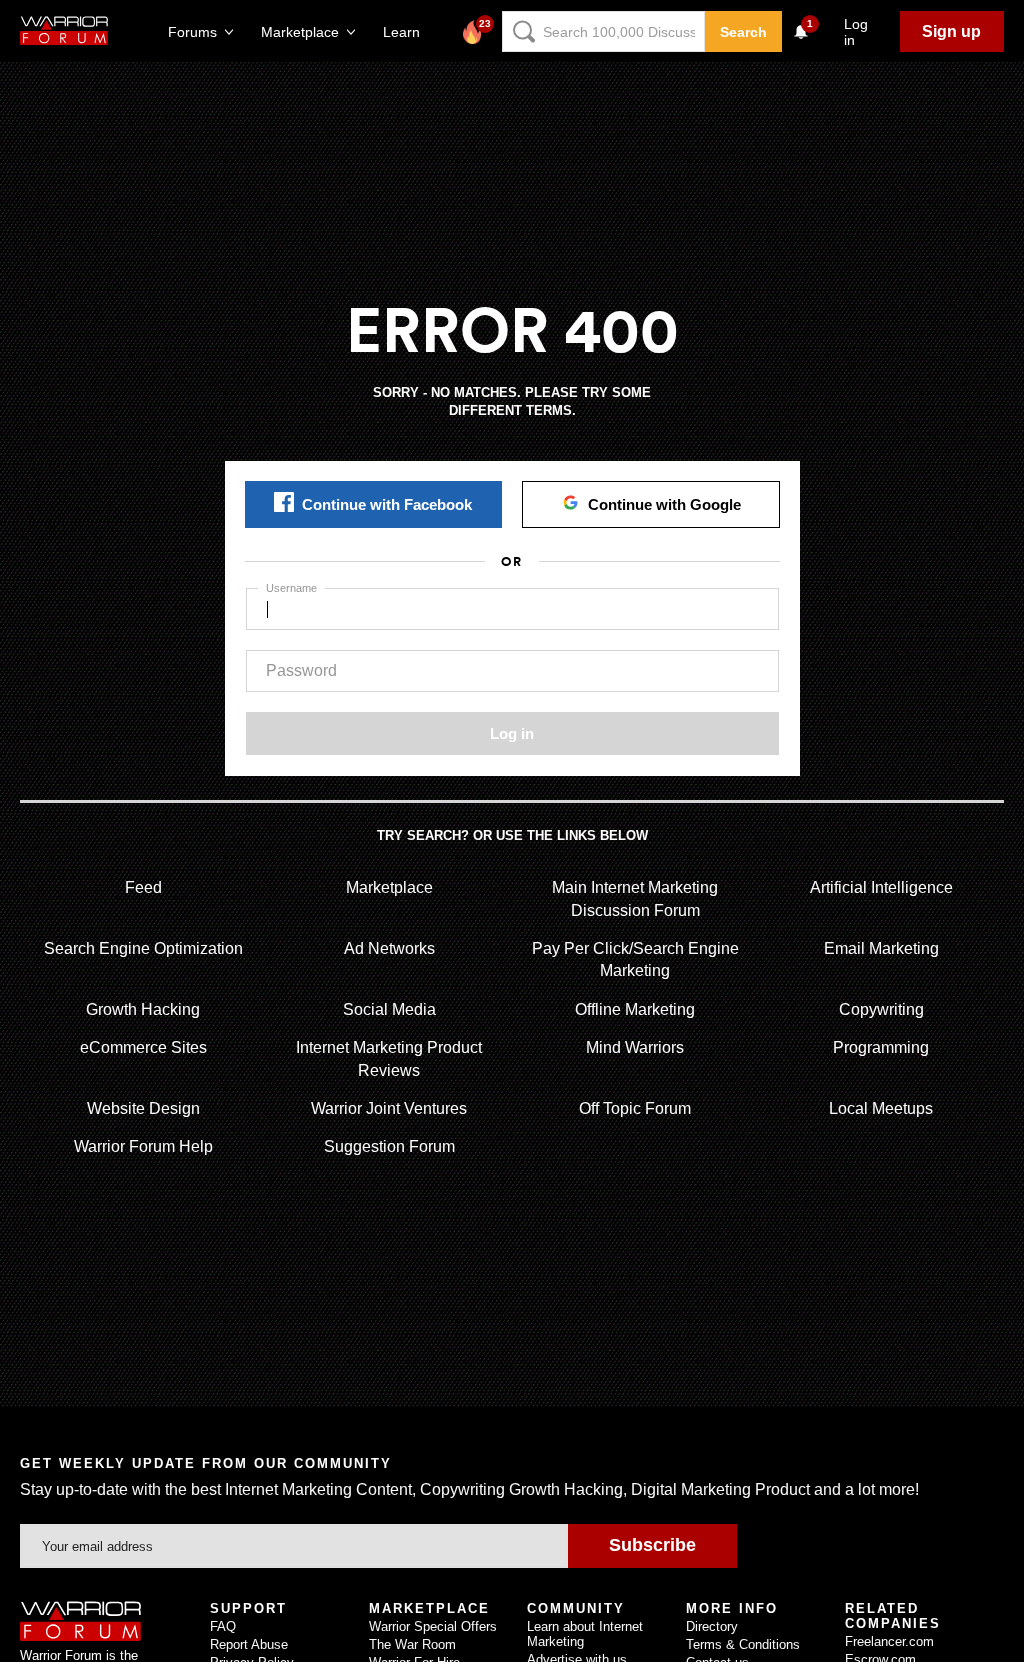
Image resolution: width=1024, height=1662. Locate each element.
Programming (881, 1047)
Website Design (143, 1108)
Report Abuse (249, 1644)
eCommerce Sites (143, 1047)
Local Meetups (881, 1108)
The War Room (412, 1644)
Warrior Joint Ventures (389, 1108)
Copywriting (881, 1009)
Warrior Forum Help (143, 1146)
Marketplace (389, 887)
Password (301, 670)
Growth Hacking (143, 1009)
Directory (712, 1626)
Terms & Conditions (743, 1644)
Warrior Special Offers (433, 1626)
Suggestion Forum (389, 1146)
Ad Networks (389, 948)
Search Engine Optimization (143, 948)
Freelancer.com (889, 1641)
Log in (512, 733)
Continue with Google (664, 504)
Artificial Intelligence (881, 887)
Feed (143, 887)
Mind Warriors (635, 1047)
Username (291, 588)
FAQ (223, 1626)
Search (743, 32)
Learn (407, 32)
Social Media (389, 1009)
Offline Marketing (635, 1009)
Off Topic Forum (635, 1108)
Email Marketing (881, 948)
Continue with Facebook (387, 504)
